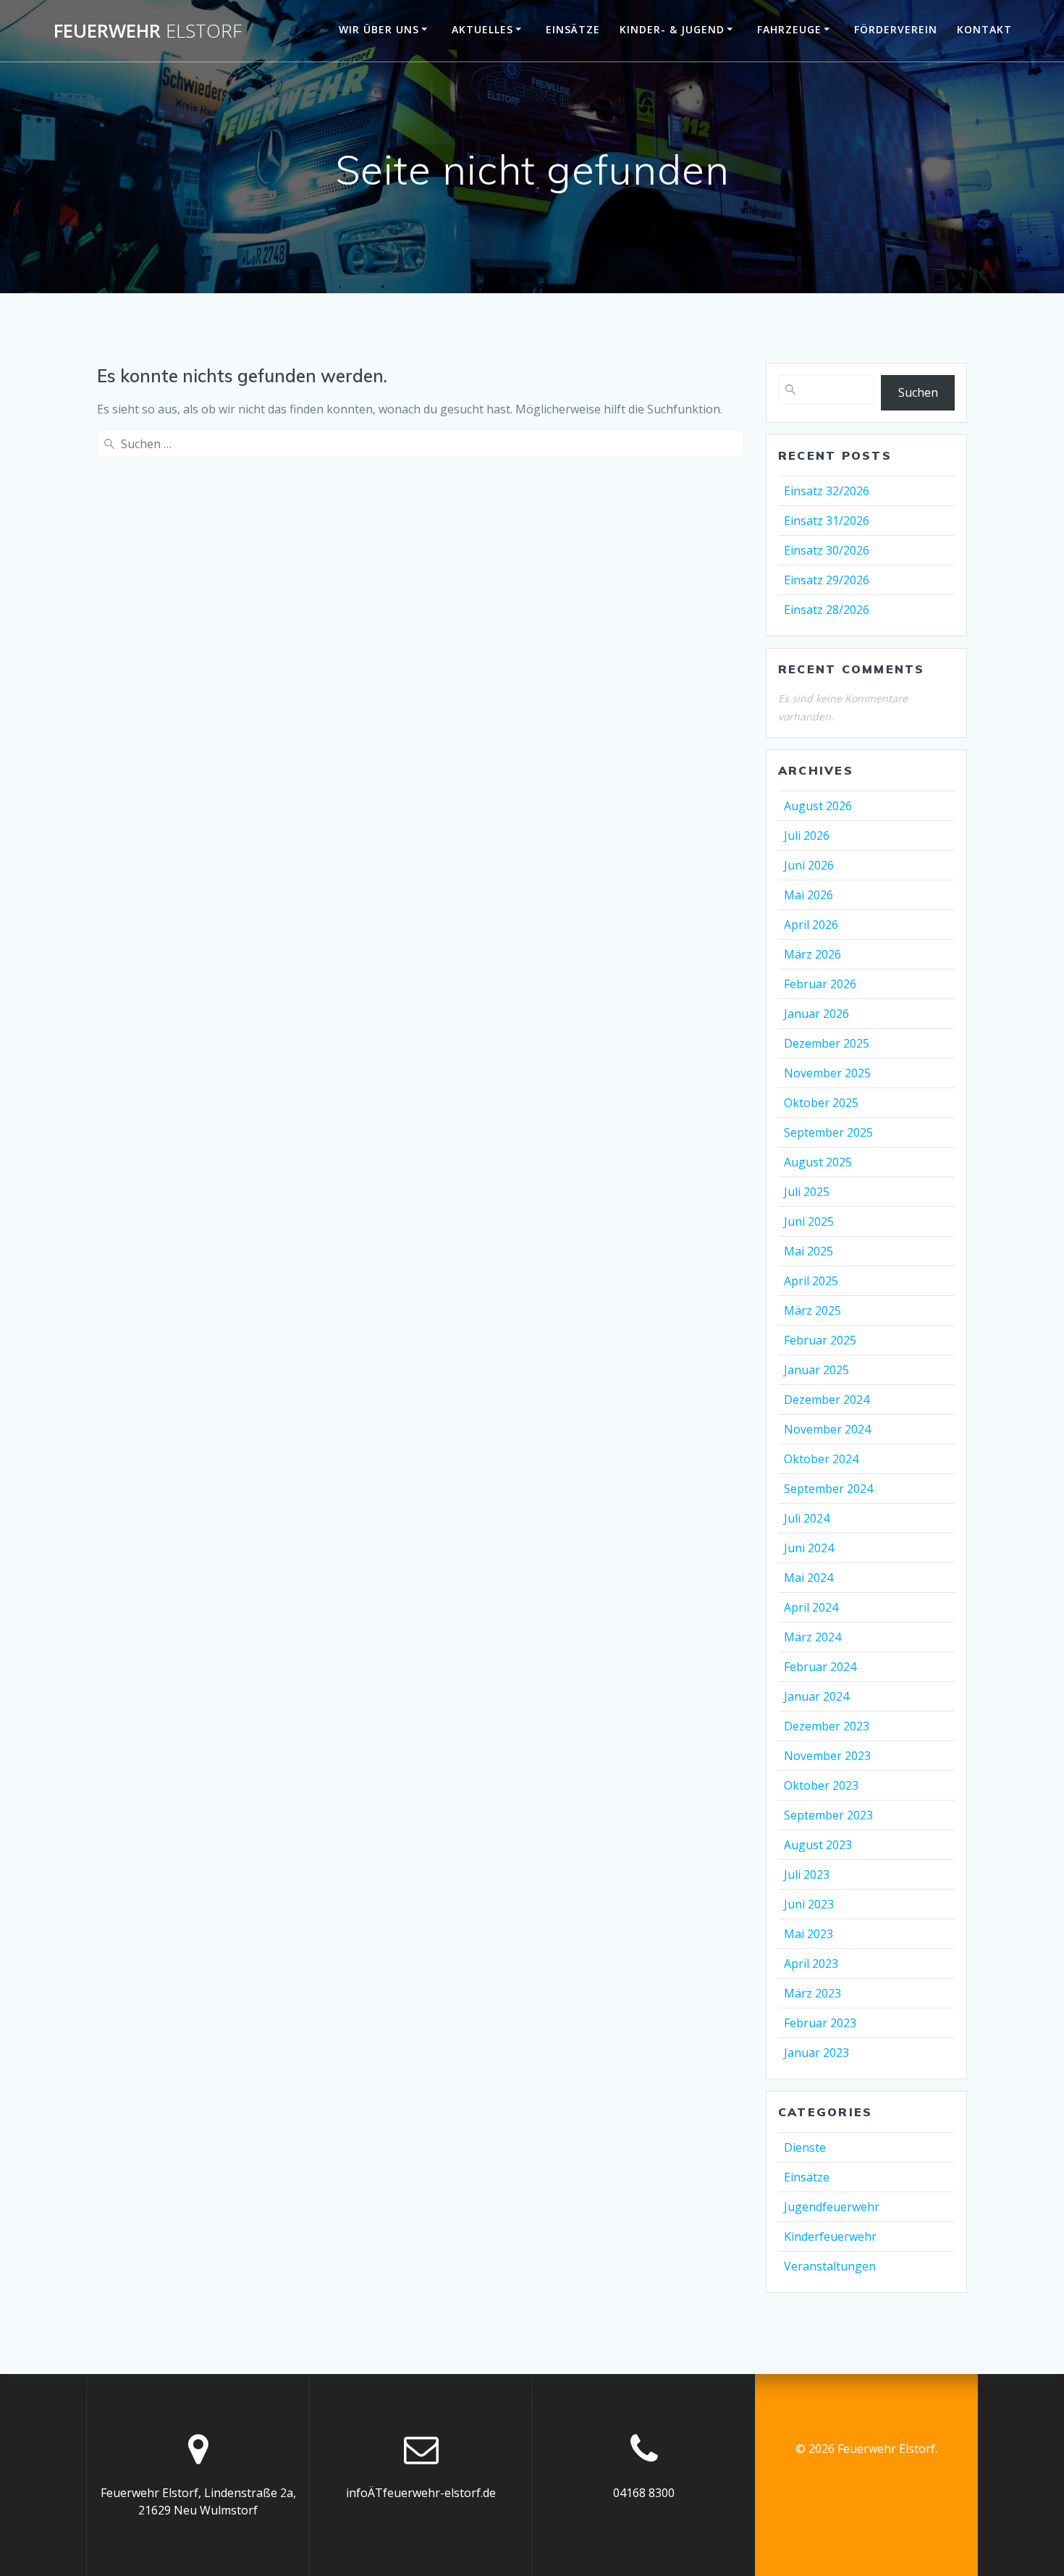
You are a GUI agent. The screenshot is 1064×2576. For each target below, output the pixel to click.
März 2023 (812, 1993)
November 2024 (827, 1429)
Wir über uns (379, 29)
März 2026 (812, 954)
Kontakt (984, 29)
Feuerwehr (148, 31)
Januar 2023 (816, 2053)
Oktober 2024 (821, 1459)
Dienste (805, 2147)
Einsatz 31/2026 (827, 521)
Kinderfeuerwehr (830, 2236)
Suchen (918, 392)
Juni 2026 (809, 865)
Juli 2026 (807, 835)
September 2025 (828, 1132)
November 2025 (827, 1073)
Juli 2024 (807, 1518)
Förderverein (896, 29)
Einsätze (573, 29)
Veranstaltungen (830, 2266)
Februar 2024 (820, 1667)
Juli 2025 (807, 1192)
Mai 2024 (808, 1578)
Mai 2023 (808, 1934)
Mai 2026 (808, 895)
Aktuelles (482, 29)
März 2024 (812, 1637)
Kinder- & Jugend (672, 29)
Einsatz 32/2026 (827, 491)
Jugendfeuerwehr (832, 2207)
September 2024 (828, 1489)
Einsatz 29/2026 (827, 580)
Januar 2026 (816, 1014)
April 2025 (811, 1281)
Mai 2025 (808, 1251)
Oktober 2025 (821, 1103)
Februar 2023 (820, 2023)
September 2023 (828, 1815)
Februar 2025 (820, 1340)
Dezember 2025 (827, 1043)
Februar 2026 (820, 984)
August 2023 (818, 1845)
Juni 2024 (809, 1548)
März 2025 (812, 1310)
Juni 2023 (809, 1904)
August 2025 (818, 1162)
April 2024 (811, 1607)
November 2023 (827, 1756)
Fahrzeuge (789, 29)
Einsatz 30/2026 (827, 550)
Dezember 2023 (827, 1726)
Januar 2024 (816, 1696)
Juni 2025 (809, 1221)
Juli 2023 (807, 1874)
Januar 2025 (816, 1370)
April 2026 (811, 925)
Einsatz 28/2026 (827, 610)
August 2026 (818, 806)
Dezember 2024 (827, 1399)
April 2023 (811, 1963)
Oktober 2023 (821, 1785)
